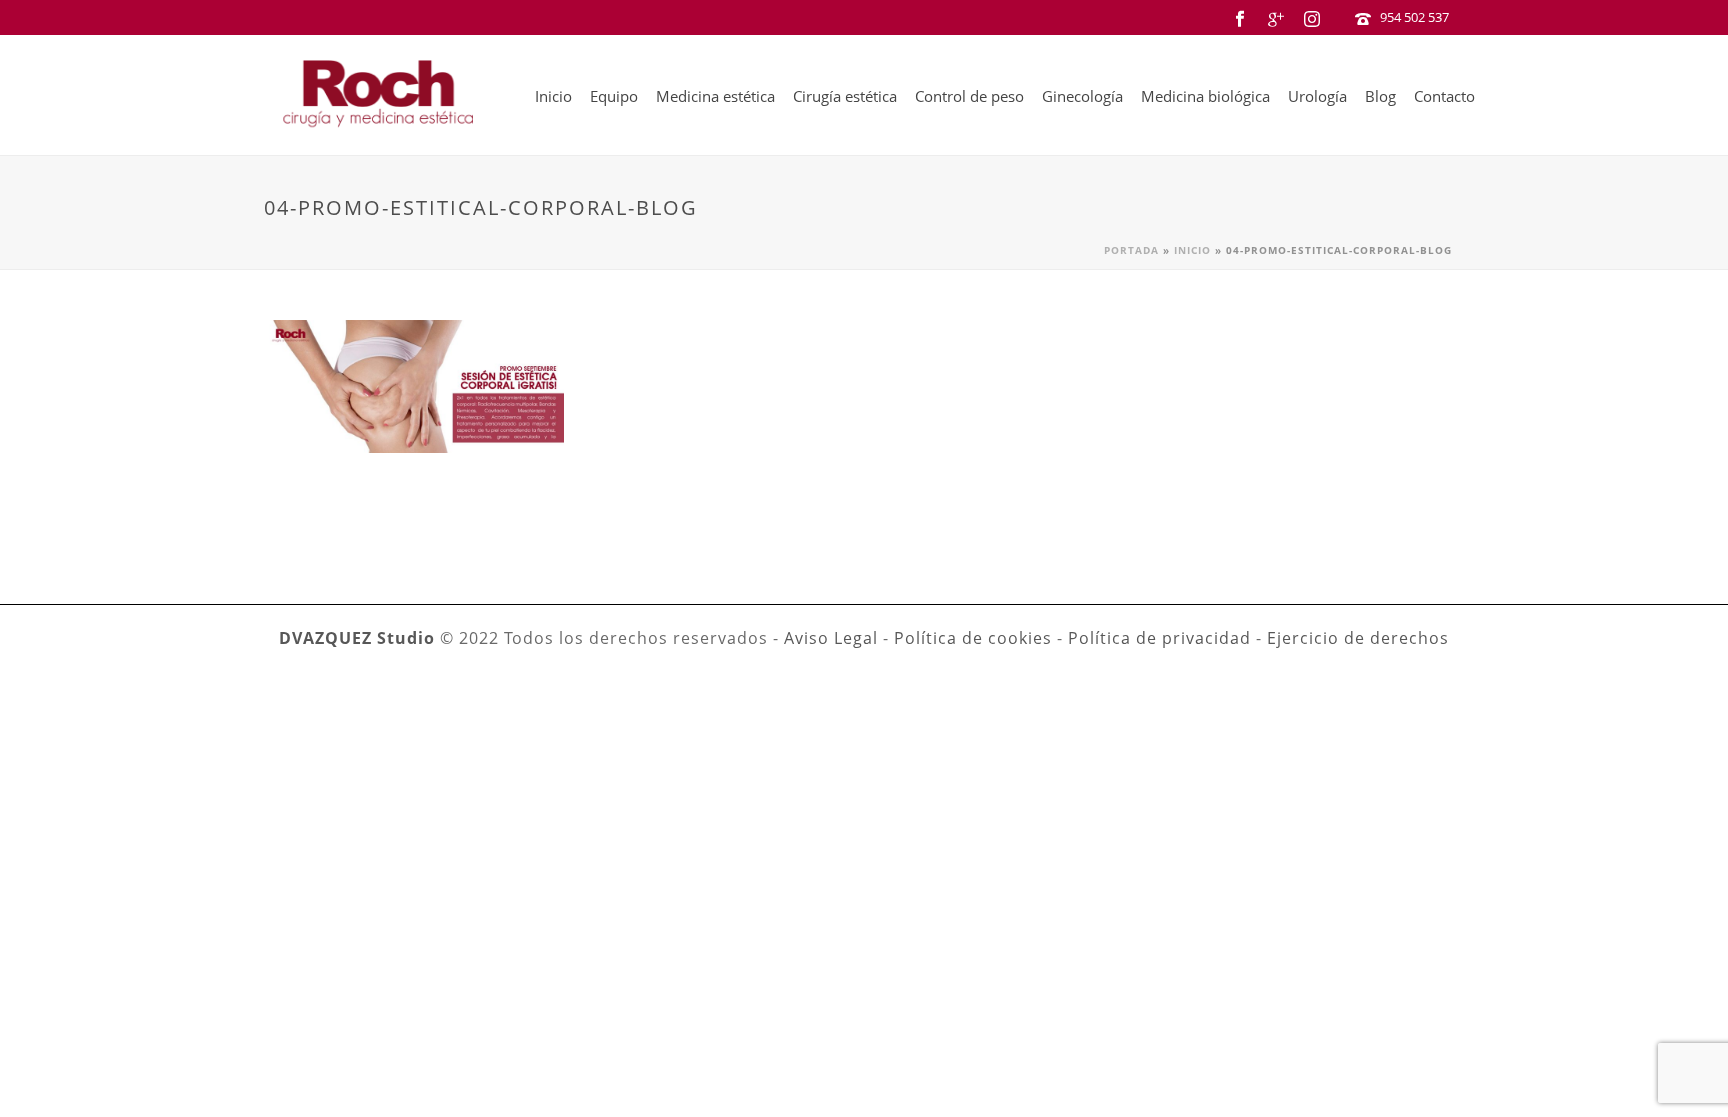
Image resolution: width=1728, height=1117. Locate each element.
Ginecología (1082, 96)
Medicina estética (715, 96)
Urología (1317, 96)
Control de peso (969, 96)
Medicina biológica (1205, 96)
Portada (1131, 250)
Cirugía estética (845, 96)
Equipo (614, 96)
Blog (1380, 96)
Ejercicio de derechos (1358, 638)
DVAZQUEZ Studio (357, 638)
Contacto (1444, 96)
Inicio (553, 96)
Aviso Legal (831, 638)
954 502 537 (1414, 17)
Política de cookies (973, 638)
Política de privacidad (1159, 638)
